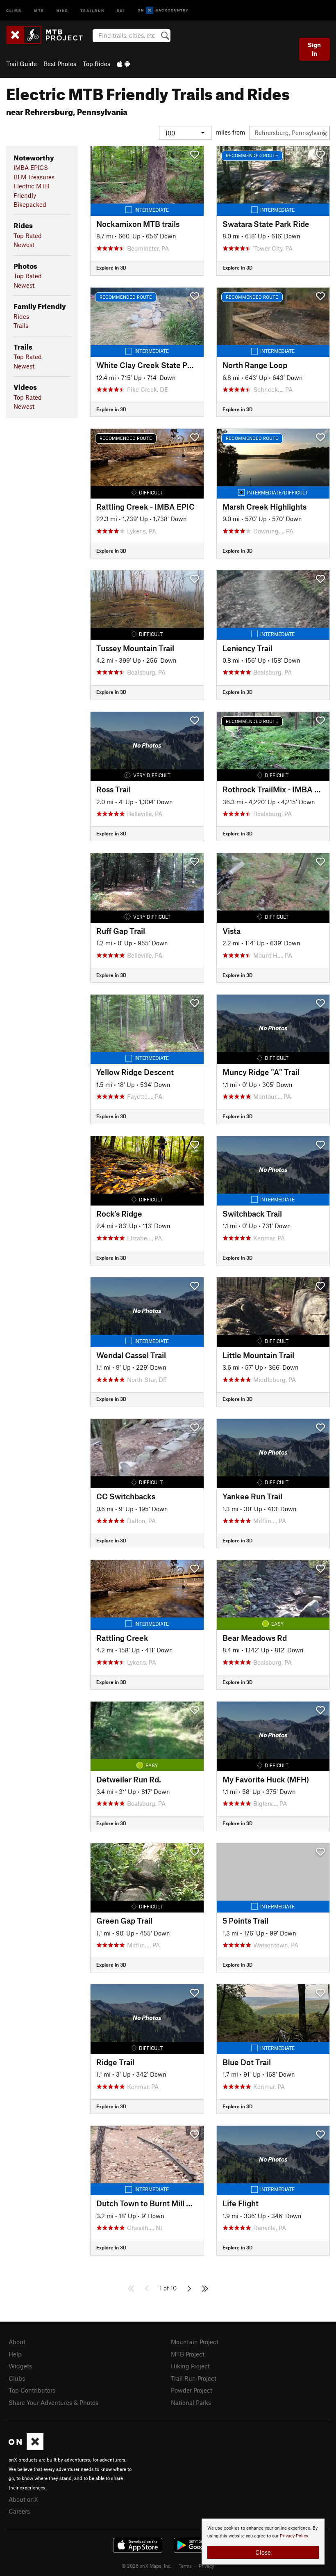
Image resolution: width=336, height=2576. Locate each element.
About (17, 2342)
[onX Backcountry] (163, 10)
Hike (62, 10)
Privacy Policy (294, 2536)
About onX (23, 2499)
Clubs (17, 2378)
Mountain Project (195, 2342)
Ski (121, 10)
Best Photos (60, 64)
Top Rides (96, 64)
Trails (21, 325)
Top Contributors (32, 2390)
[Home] (49, 35)
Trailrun (92, 10)
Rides (21, 316)
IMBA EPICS (31, 167)
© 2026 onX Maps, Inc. (147, 2566)
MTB (39, 10)
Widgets (20, 2366)
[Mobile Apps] (123, 64)
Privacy (207, 2566)
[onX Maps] (26, 2448)
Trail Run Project (194, 2378)
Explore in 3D (111, 268)
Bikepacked (30, 204)
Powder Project (192, 2390)
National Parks (191, 2402)
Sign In (314, 49)
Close (263, 2552)
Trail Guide (22, 64)
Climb (14, 10)
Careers (19, 2511)
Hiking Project (190, 2366)
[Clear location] (325, 133)
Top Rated (28, 236)
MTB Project (188, 2354)
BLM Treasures (34, 177)
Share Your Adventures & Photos (53, 2402)
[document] (263, 2542)
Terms (185, 2566)
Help (15, 2354)
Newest (24, 245)
